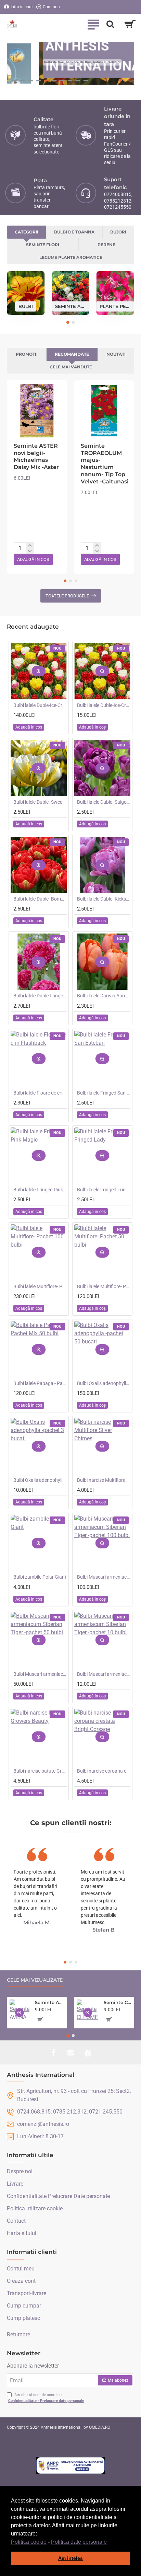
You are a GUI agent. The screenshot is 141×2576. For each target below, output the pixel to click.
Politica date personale (79, 2542)
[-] (30, 551)
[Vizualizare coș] (130, 24)
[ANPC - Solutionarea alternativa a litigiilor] (70, 2465)
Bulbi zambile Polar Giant (40, 1577)
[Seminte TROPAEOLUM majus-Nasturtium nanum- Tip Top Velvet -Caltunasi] (104, 411)
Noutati (116, 354)
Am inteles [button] (70, 2558)
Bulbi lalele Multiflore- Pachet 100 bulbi (40, 1286)
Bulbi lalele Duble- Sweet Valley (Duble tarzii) (40, 802)
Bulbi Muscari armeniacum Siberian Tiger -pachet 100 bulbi (104, 1577)
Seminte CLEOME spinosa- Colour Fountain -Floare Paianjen (118, 2002)
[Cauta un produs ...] (110, 24)
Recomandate (72, 354)
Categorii (27, 232)
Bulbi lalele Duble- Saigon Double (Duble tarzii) (104, 802)
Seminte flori (43, 245)
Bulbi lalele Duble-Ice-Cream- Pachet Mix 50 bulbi (40, 705)
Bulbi (26, 306)
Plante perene (115, 306)
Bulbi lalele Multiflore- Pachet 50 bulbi (104, 1286)
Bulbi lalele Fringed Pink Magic (40, 1190)
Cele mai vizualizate (35, 1980)
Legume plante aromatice (71, 257)
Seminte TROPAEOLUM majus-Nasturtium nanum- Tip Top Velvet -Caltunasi (105, 464)
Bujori (118, 232)
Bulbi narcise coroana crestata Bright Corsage (104, 1771)
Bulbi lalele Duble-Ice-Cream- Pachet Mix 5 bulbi (104, 705)
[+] (30, 546)
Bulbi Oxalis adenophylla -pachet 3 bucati (40, 1480)
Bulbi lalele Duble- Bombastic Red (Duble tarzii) (40, 899)
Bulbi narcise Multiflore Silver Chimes (104, 1480)
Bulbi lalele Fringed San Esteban (104, 1093)
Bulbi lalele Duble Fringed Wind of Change (40, 996)
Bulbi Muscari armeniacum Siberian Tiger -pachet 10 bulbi (104, 1674)
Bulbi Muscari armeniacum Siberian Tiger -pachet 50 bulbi (40, 1674)
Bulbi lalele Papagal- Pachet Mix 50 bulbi (40, 1383)
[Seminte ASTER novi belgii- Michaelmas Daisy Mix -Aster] (37, 411)
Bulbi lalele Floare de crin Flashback (40, 1093)
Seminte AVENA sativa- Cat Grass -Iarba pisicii (50, 2002)
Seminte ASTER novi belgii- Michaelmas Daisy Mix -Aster (36, 456)
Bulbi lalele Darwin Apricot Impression (104, 996)
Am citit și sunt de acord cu (46, 2398)
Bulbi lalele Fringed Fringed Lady (104, 1190)
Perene (106, 245)
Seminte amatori (71, 306)
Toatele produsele (67, 596)
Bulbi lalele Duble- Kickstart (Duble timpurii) (104, 899)
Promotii (27, 354)
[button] (109, 2542)
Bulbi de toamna (74, 232)
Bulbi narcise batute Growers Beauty (40, 1771)
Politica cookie (29, 2542)
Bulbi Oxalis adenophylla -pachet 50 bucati (104, 1383)
